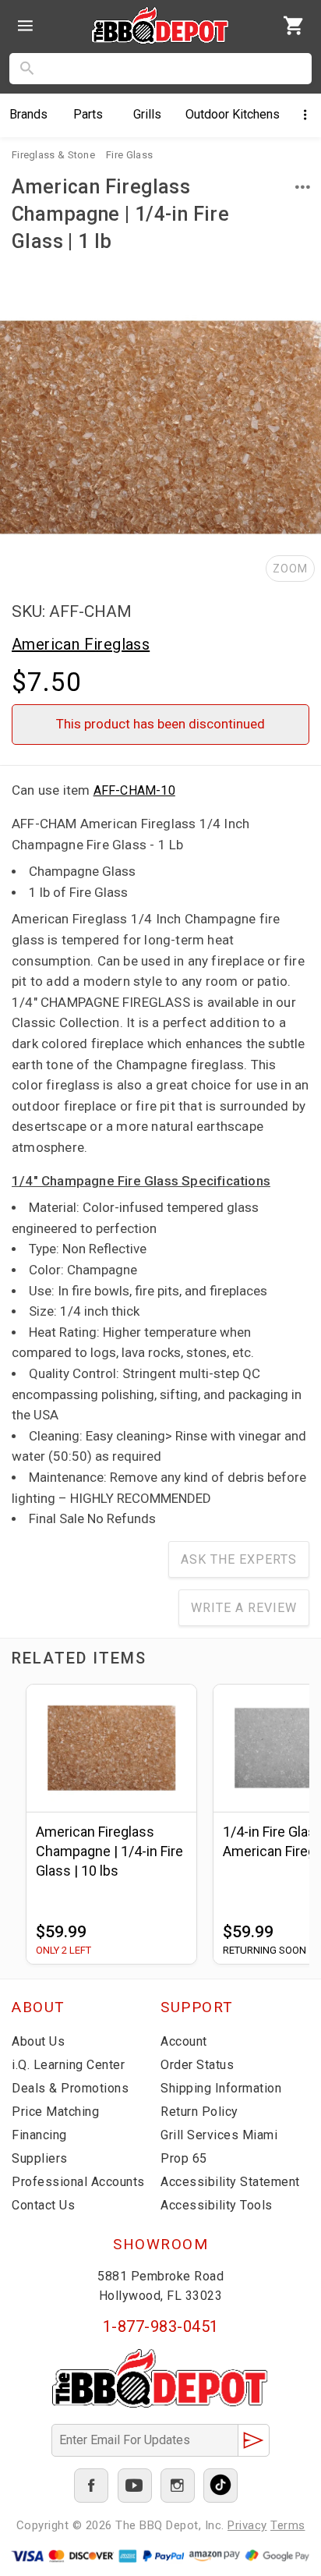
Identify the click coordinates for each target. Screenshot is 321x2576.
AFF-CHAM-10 (134, 790)
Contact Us (43, 2205)
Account (184, 2041)
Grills (147, 114)
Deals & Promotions (70, 2088)
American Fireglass (81, 644)
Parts (88, 114)
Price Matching (55, 2112)
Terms (288, 2525)
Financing (39, 2135)
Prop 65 (184, 2158)
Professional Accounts (78, 2182)
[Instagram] (178, 2486)
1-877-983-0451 (161, 2326)
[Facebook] (91, 2486)
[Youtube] (135, 2486)
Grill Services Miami (219, 2135)
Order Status (197, 2065)
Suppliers (40, 2158)
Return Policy (199, 2112)
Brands (28, 114)
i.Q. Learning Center (68, 2065)
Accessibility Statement (230, 2182)
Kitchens (233, 114)
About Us (38, 2041)
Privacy (247, 2525)
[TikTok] (220, 2486)
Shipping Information (221, 2088)
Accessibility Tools (217, 2205)
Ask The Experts (239, 1559)
